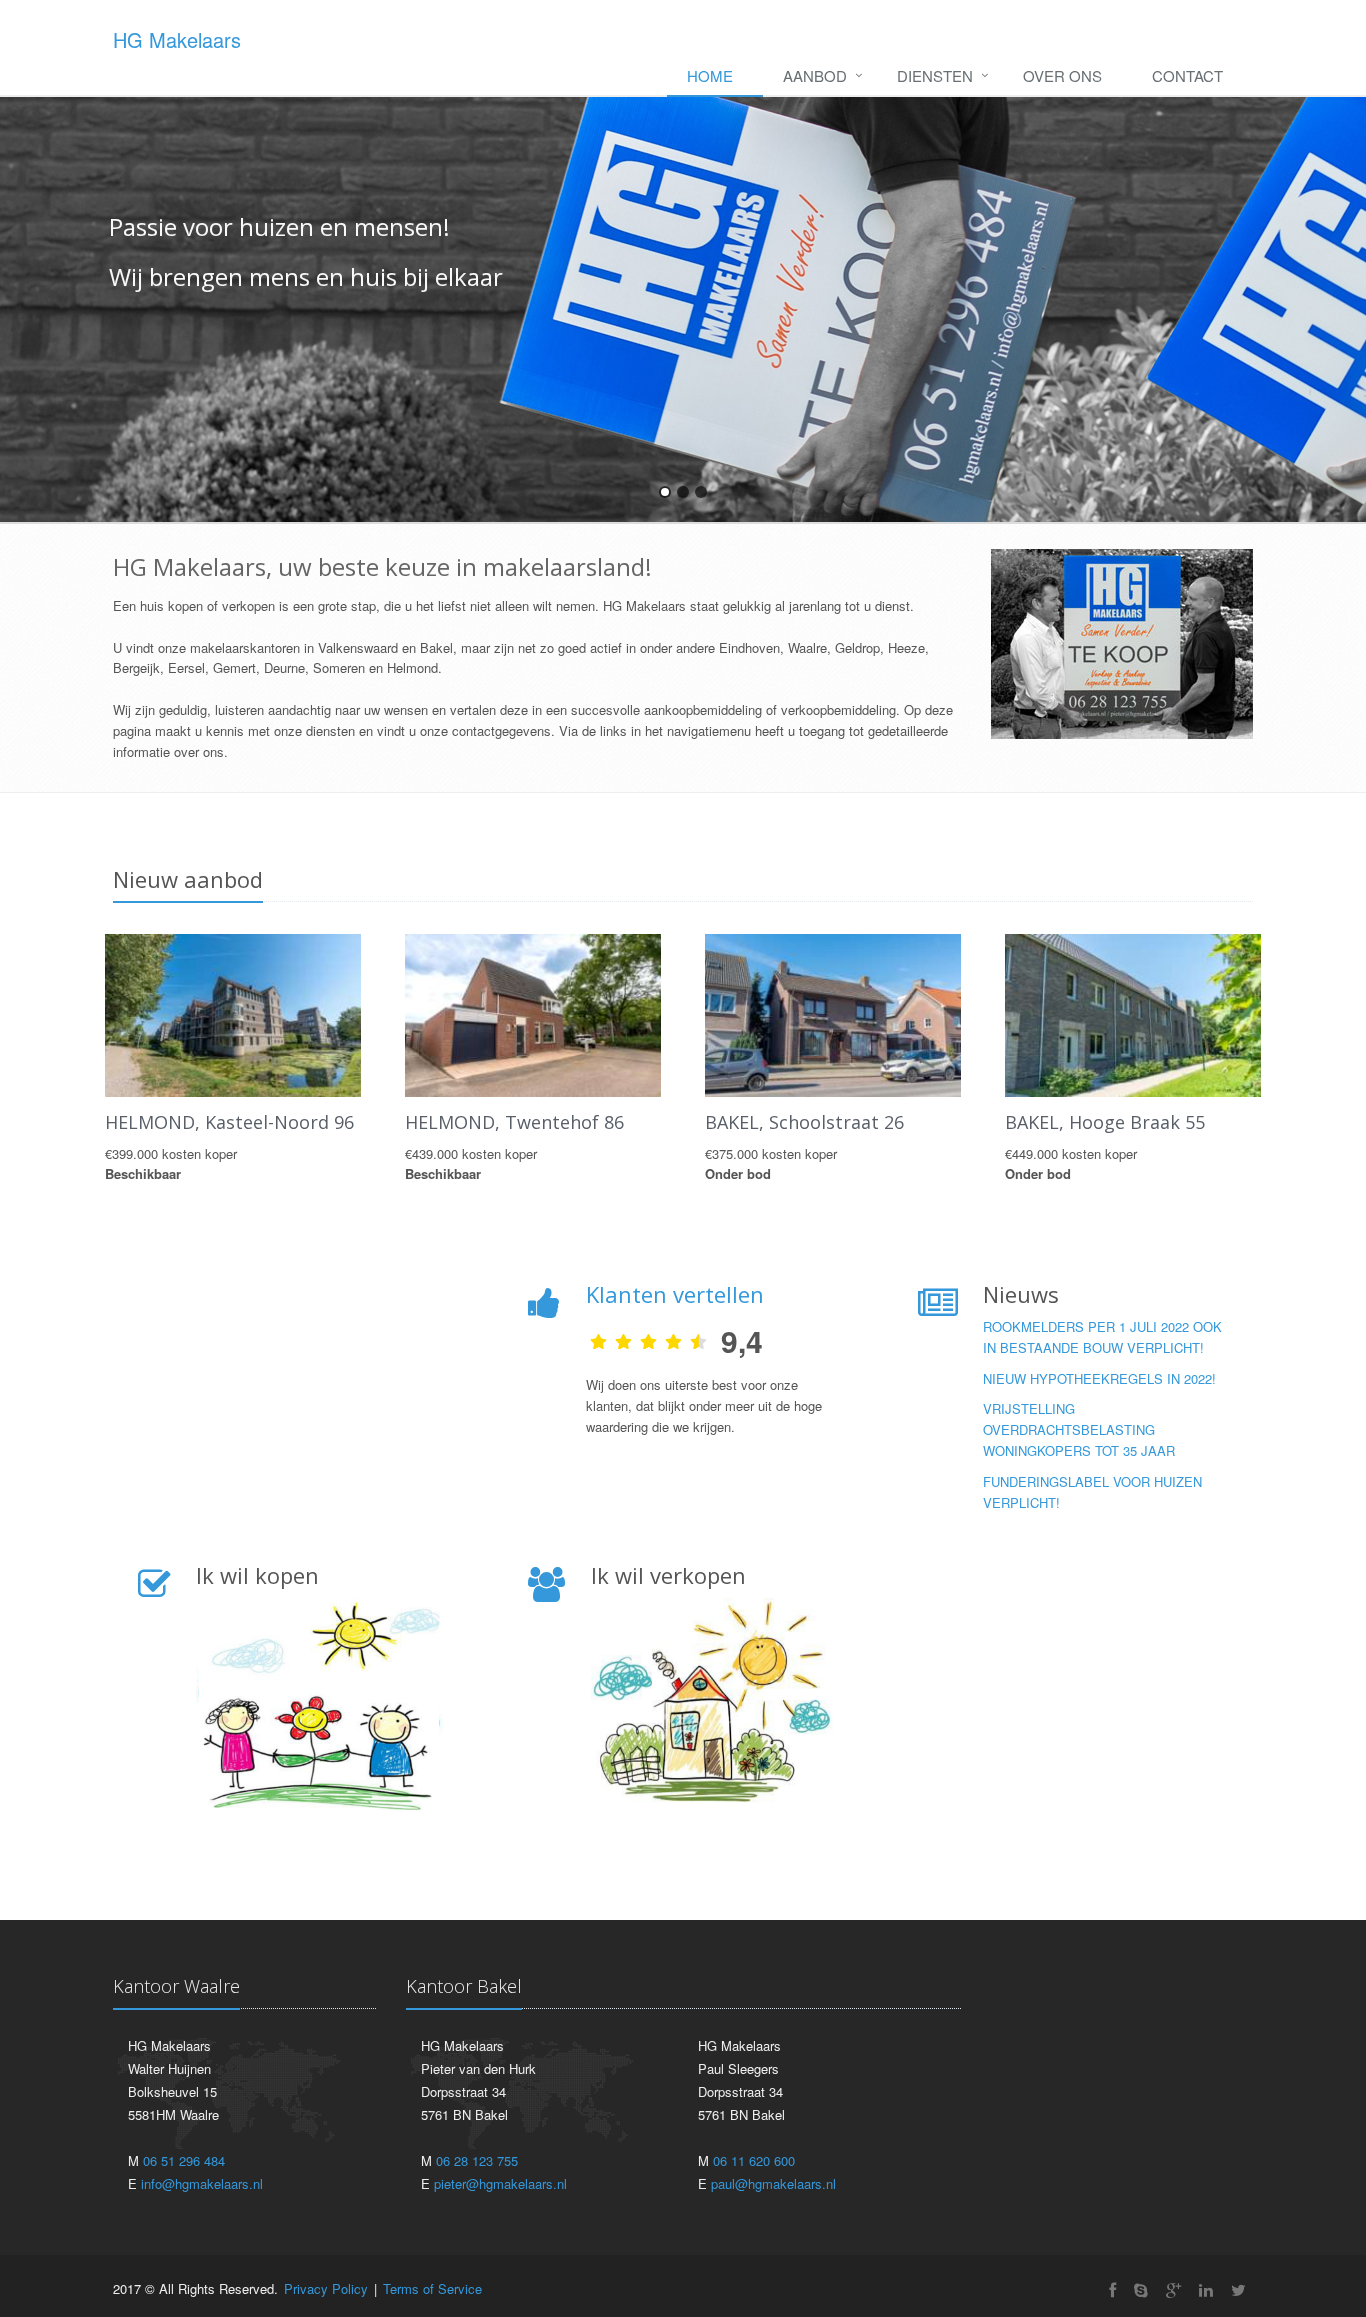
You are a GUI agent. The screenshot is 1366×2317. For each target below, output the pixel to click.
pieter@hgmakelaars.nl (500, 2183)
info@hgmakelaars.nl (202, 2183)
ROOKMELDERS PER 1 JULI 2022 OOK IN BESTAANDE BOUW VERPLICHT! (1102, 1337)
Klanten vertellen (675, 1294)
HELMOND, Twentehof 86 (514, 1122)
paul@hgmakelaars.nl (773, 2183)
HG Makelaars (177, 39)
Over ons (1062, 75)
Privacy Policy (326, 2288)
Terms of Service (432, 2288)
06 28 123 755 (477, 2160)
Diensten (935, 75)
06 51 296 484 (184, 2160)
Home (710, 75)
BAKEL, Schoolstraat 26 (804, 1122)
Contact (1187, 75)
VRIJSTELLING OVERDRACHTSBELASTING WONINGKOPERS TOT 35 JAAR (1079, 1429)
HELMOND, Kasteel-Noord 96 (229, 1122)
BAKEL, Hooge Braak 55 (1105, 1122)
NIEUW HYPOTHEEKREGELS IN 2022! (1099, 1378)
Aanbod (815, 75)
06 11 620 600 (754, 2160)
